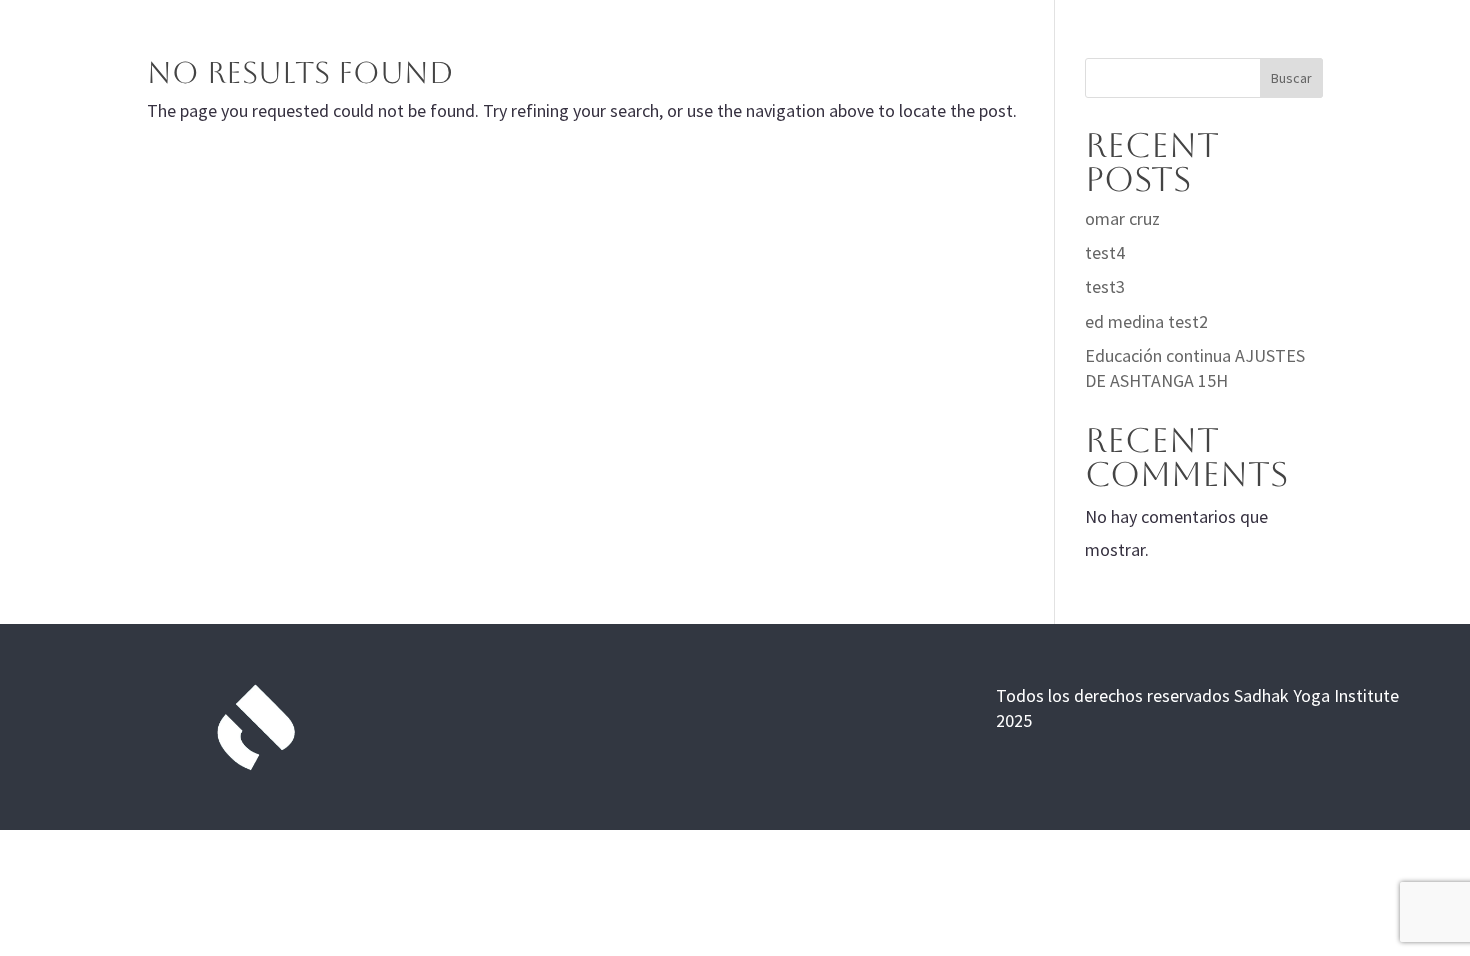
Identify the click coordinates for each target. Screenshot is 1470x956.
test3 (1105, 286)
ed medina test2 (1146, 321)
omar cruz (1122, 218)
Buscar (1291, 78)
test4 (1105, 252)
